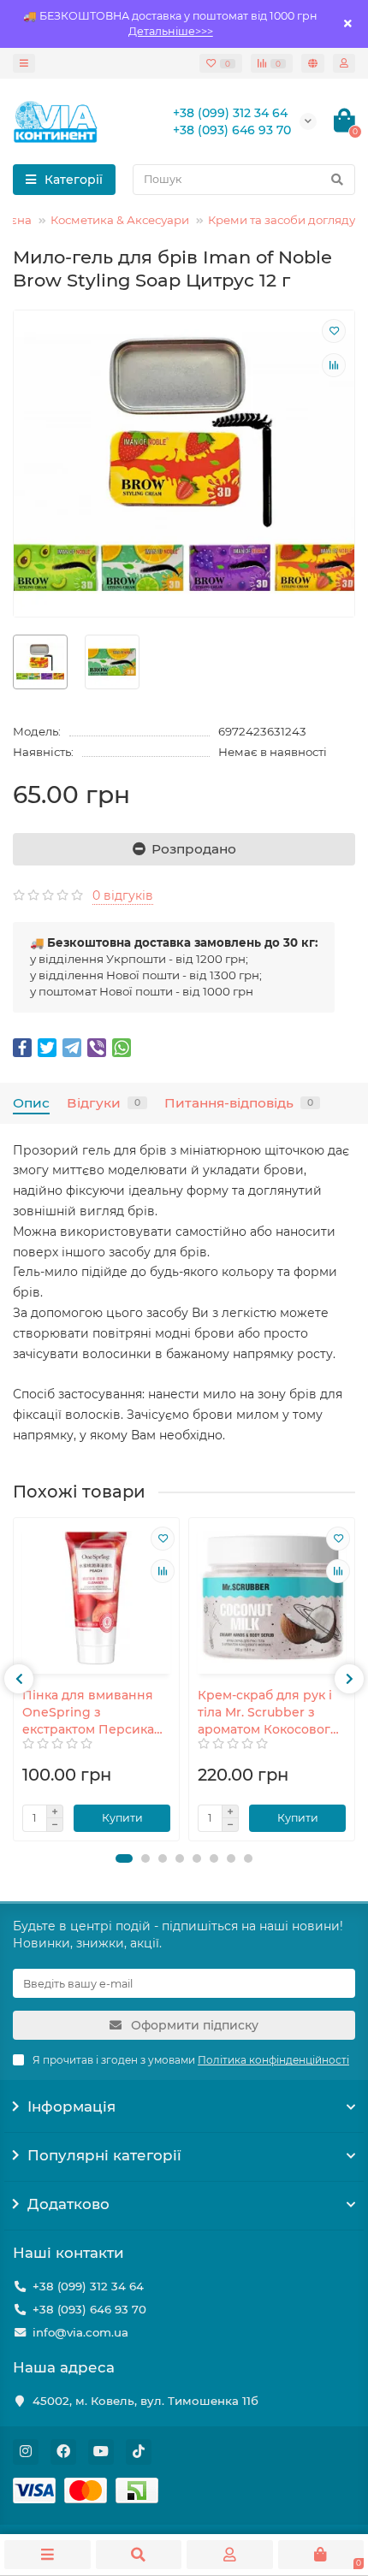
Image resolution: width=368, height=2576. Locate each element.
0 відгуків (123, 895)
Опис (31, 1103)
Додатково (68, 2204)
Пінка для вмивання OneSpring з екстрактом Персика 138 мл (88, 1713)
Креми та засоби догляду (282, 220)
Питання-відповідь (239, 1103)
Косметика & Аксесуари (120, 220)
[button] (124, 1858)
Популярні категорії (104, 2155)
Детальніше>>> (171, 31)
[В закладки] (334, 331)
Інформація (71, 2106)
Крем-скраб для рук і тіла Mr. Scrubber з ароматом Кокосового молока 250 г (268, 1713)
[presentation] (19, 1679)
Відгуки (104, 1103)
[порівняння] (334, 365)
